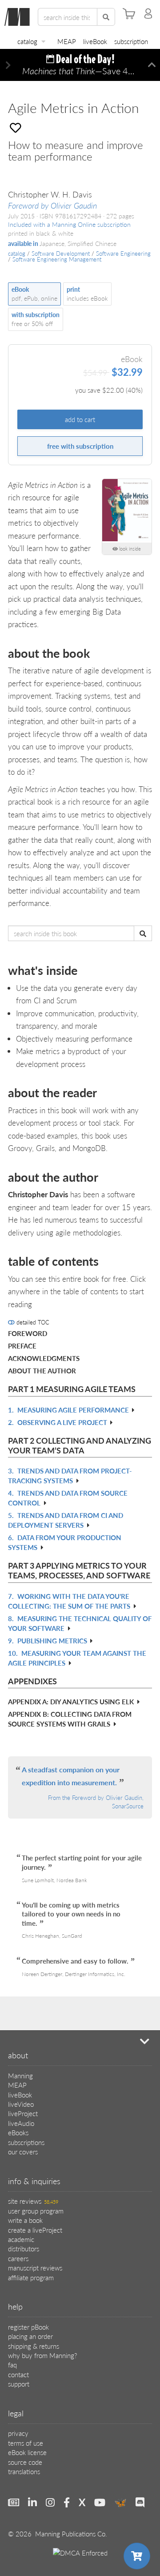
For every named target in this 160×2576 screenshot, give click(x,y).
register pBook (28, 2327)
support (19, 2384)
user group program (36, 2211)
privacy (18, 2433)
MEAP (67, 41)
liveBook (95, 41)
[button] (8, 65)
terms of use (26, 2443)
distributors (24, 2248)
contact (18, 2374)
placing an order (30, 2336)
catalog (27, 41)
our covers (23, 2151)
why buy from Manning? (42, 2355)
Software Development (61, 254)
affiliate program (31, 2277)
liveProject (23, 2113)
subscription (131, 41)
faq (12, 2365)
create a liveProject (35, 2230)
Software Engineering (123, 254)
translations (24, 2471)
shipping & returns (34, 2346)
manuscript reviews (35, 2268)
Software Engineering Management (57, 259)
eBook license (27, 2452)
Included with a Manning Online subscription (69, 224)
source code (25, 2462)
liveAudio (21, 2123)
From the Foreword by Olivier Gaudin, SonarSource (96, 1802)
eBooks (18, 2132)
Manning (20, 2075)
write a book (25, 2220)
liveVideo (21, 2104)
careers (18, 2258)
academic (21, 2239)
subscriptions (26, 2142)
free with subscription (80, 446)
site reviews (33, 2201)
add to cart (80, 419)
